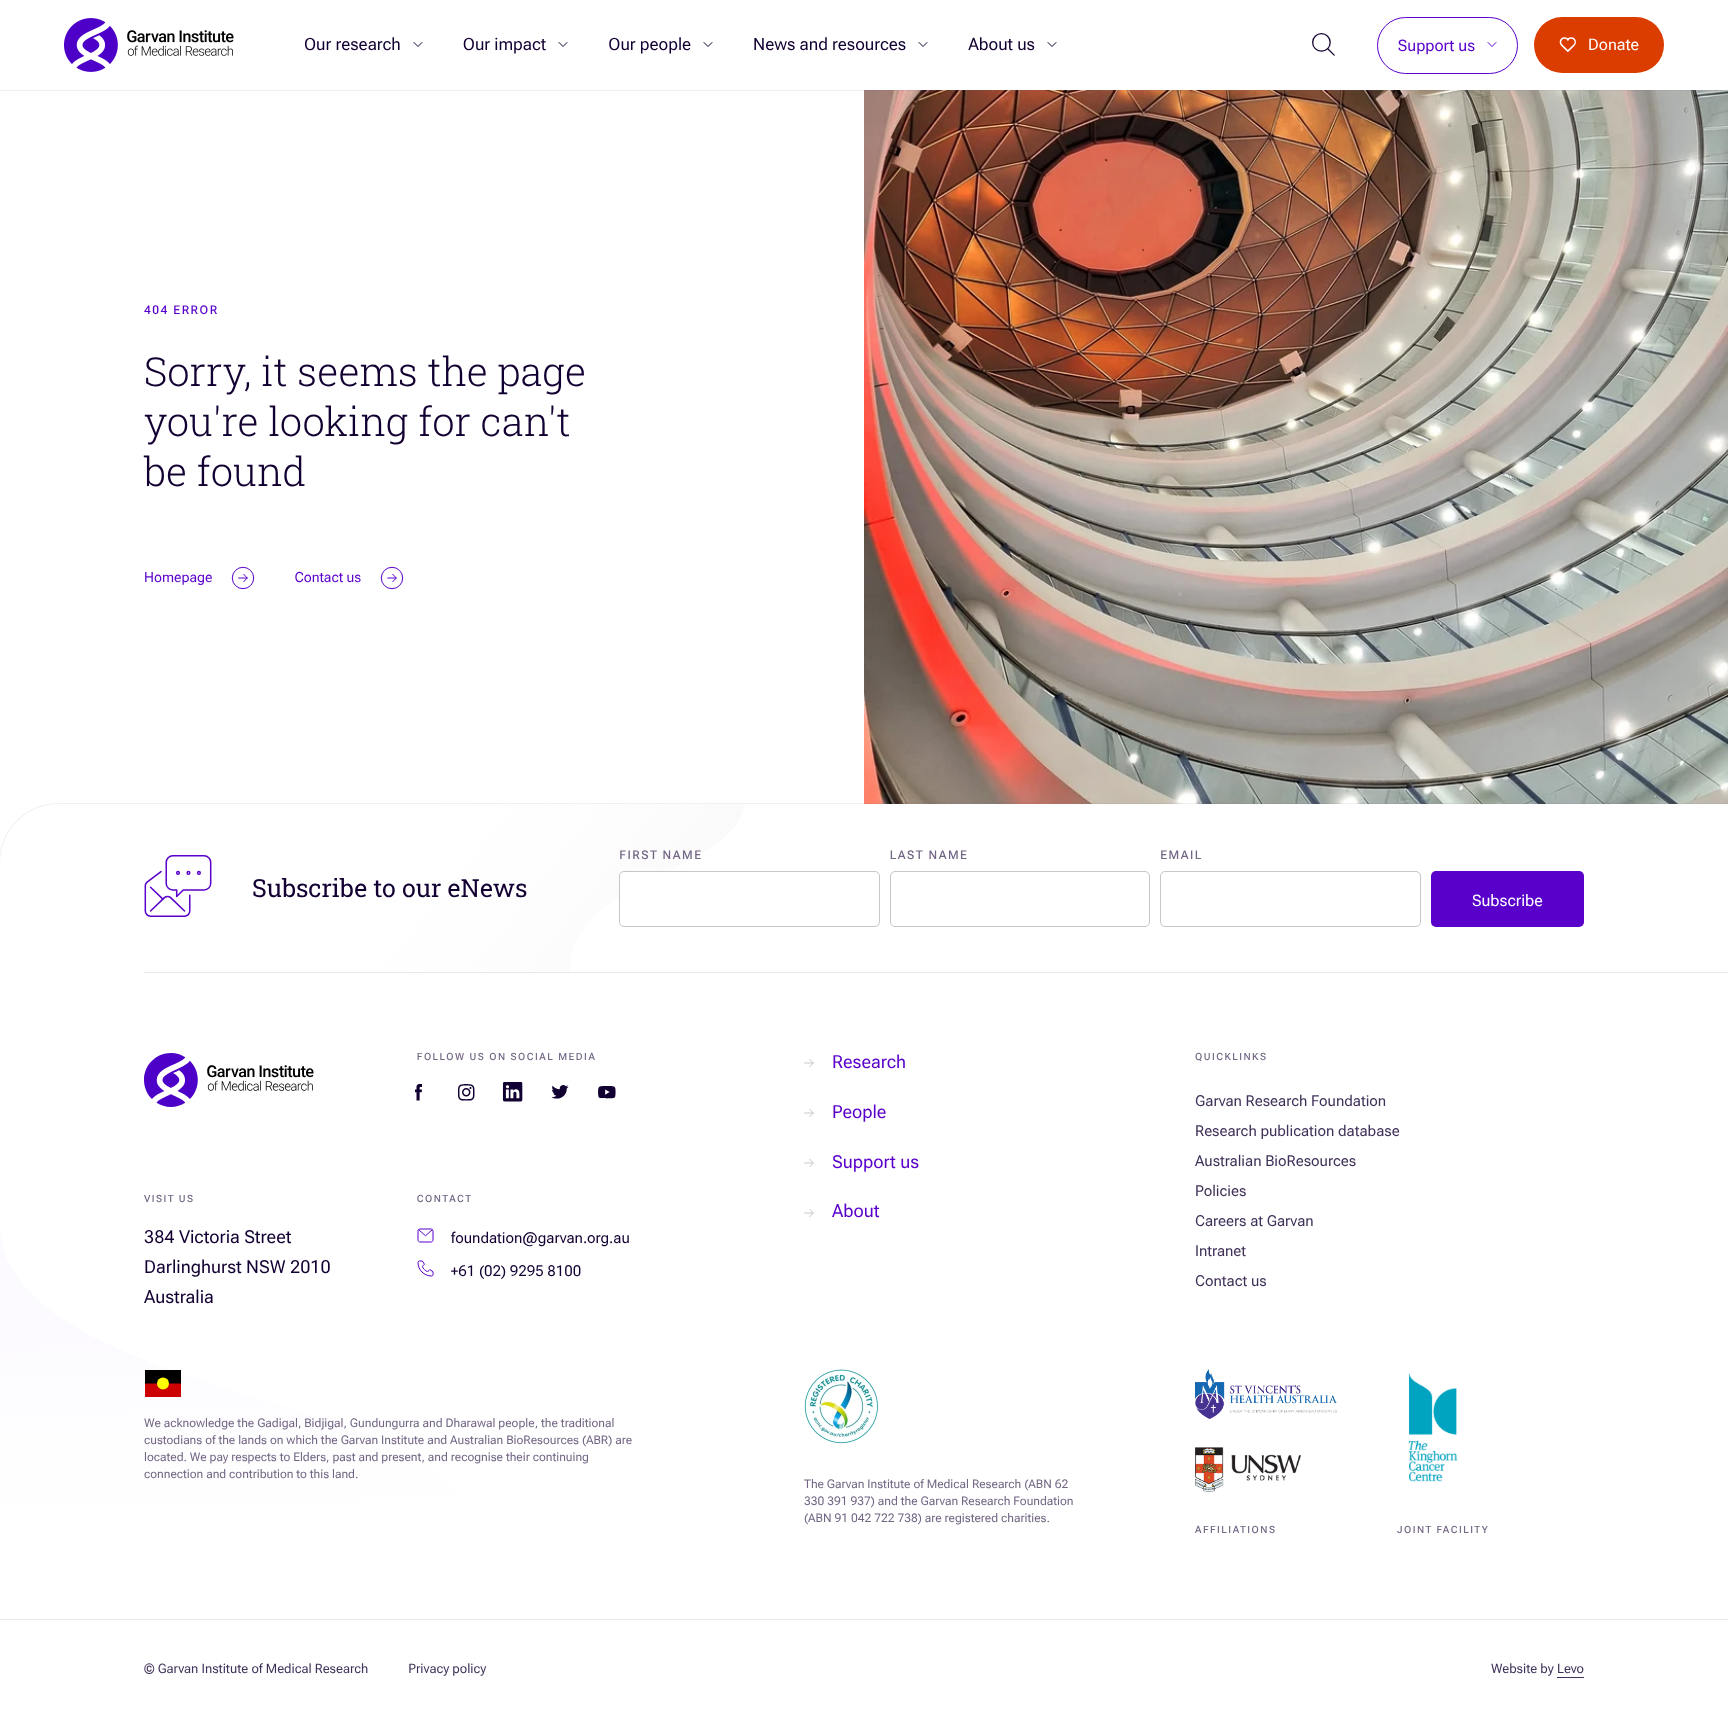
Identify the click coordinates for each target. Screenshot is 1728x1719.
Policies (1220, 1191)
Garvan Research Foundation (1290, 1101)
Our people (649, 45)
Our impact (504, 45)
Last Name (929, 855)
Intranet (1220, 1251)
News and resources (829, 45)
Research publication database (1297, 1131)
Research (869, 1062)
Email (1181, 855)
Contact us (1231, 1281)
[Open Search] (1324, 45)
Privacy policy (447, 1669)
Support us (1436, 45)
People (859, 1112)
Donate (1613, 44)
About (855, 1211)
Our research (352, 45)
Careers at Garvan (1254, 1221)
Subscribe (1507, 900)
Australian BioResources (1275, 1161)
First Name (660, 855)
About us (1001, 45)
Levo (1570, 1669)
